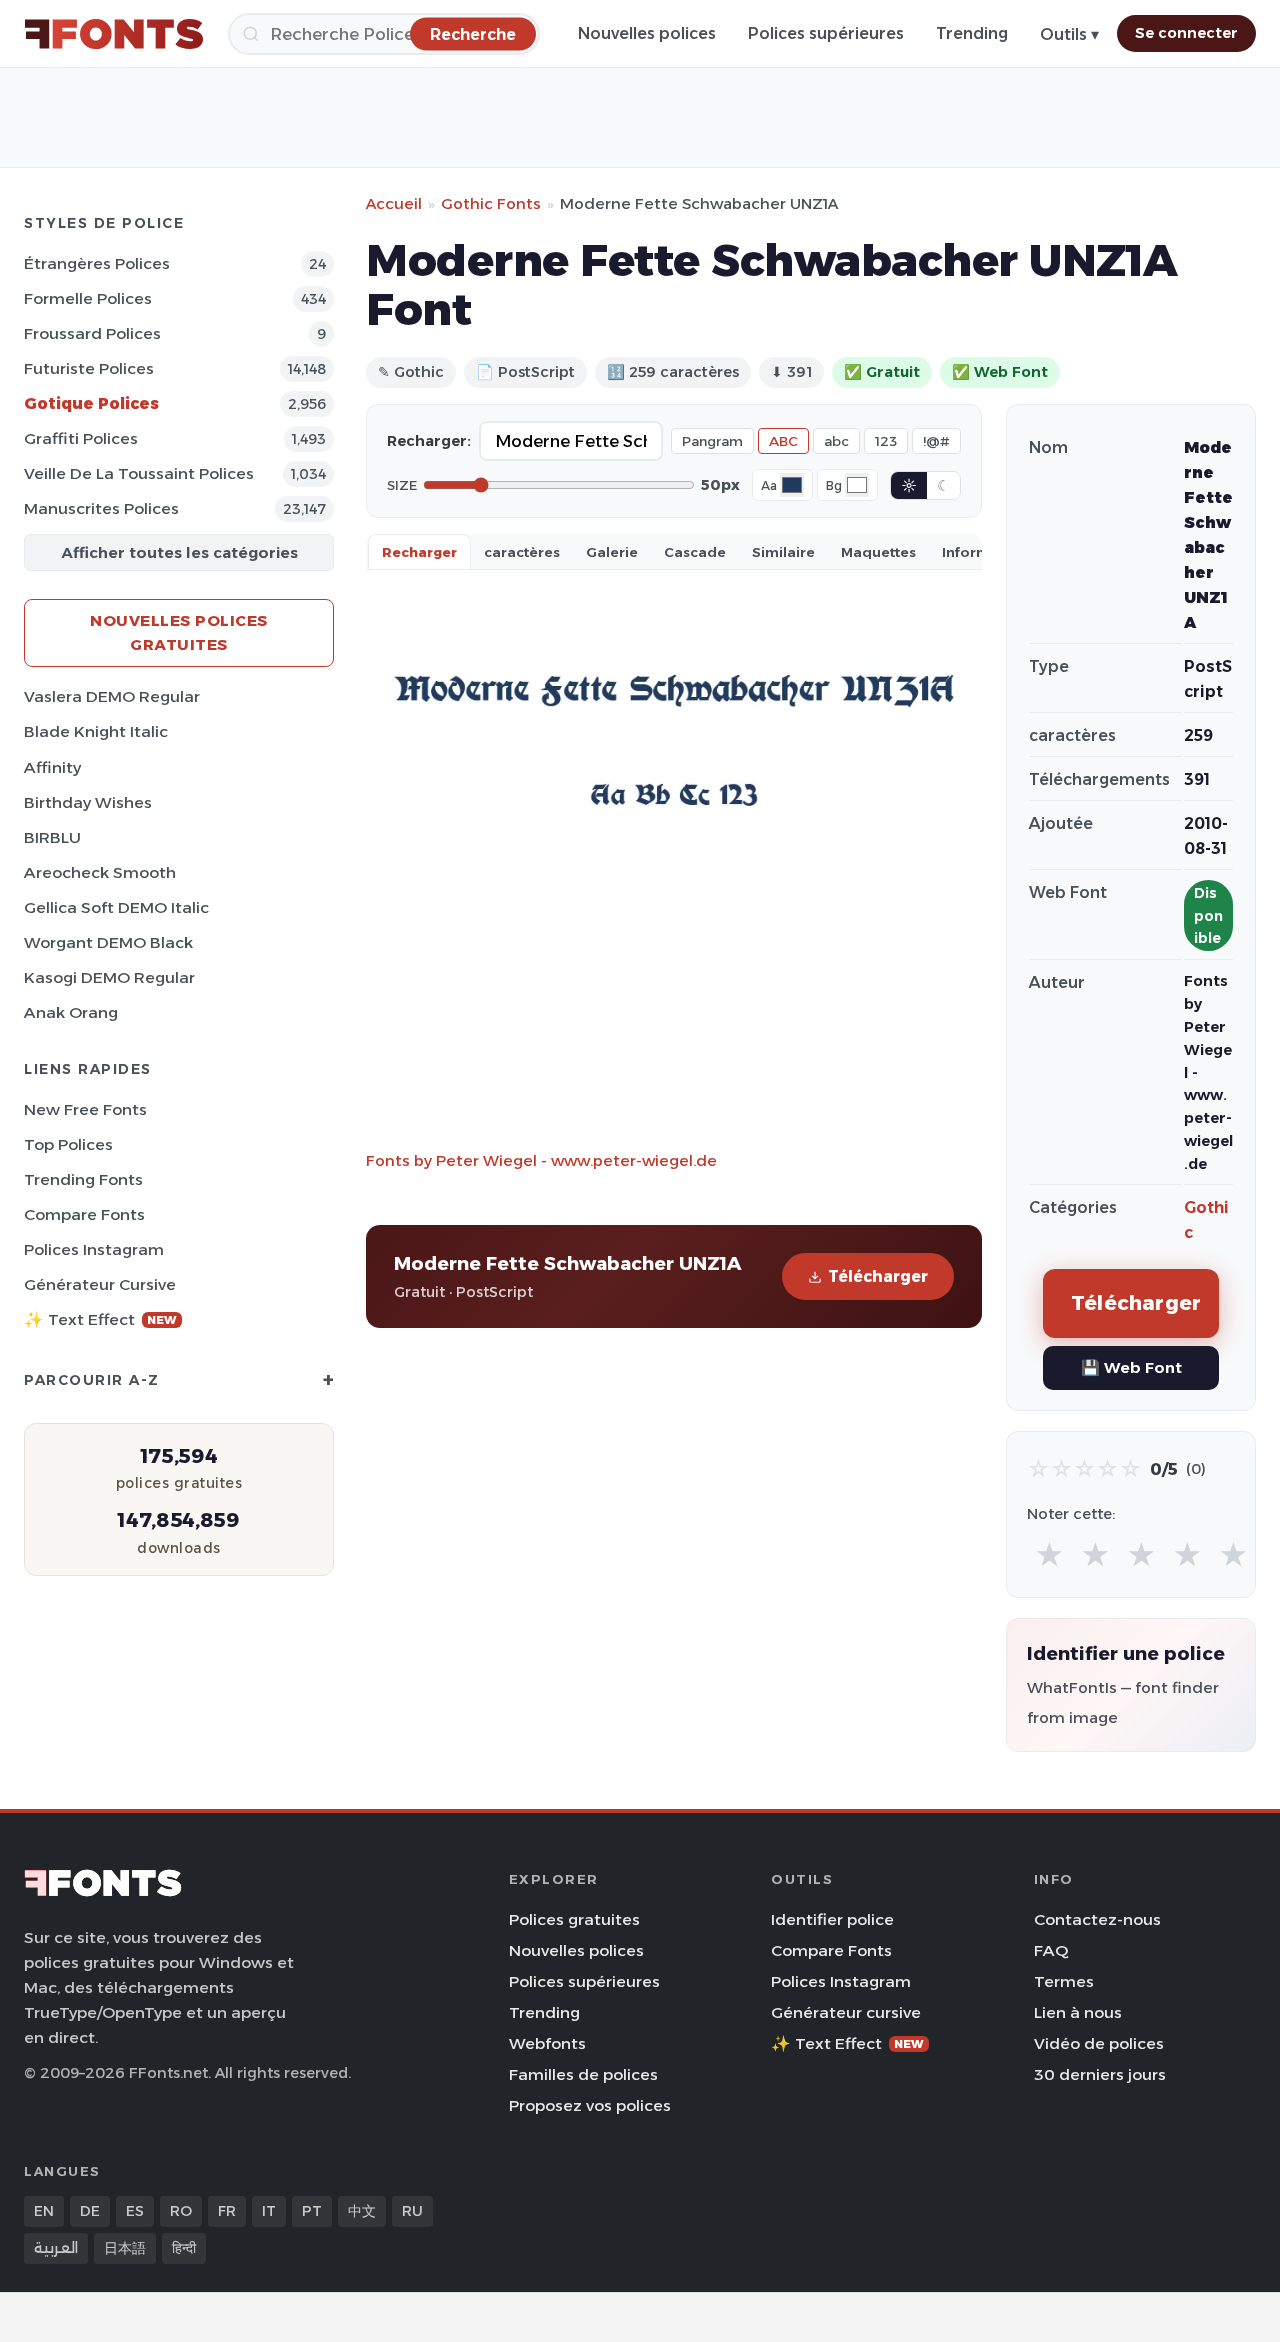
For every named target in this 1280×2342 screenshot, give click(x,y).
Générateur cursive (100, 1284)
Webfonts (547, 2043)
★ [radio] (1049, 1555)
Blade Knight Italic (96, 731)
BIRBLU (52, 837)
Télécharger (878, 1276)
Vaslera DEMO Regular (112, 696)
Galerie (612, 552)
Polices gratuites (574, 1919)
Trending (972, 33)
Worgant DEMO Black (108, 942)
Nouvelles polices (647, 33)
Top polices (68, 1144)
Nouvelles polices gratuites (179, 632)
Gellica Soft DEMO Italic (116, 907)
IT (269, 2211)
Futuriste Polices (89, 368)
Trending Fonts (83, 1179)
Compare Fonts (84, 1214)
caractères (522, 552)
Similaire (783, 552)
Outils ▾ (1069, 34)
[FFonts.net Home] (114, 34)
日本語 (125, 2248)
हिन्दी (184, 2248)
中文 (362, 2211)
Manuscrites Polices (101, 508)
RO (181, 2211)
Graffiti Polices (81, 438)
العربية (56, 2248)
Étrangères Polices (97, 263)
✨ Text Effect (100, 1319)
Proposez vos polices (590, 2105)
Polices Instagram (94, 1249)
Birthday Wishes (88, 802)
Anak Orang (71, 1012)
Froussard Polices (92, 333)
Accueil (394, 203)
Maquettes (878, 552)
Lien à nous (1078, 2012)
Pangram (712, 441)
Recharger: (429, 441)
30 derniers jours (1100, 2074)
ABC (783, 441)
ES (135, 2211)
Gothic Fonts (491, 203)
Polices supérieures (826, 33)
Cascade (695, 552)
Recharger (419, 552)
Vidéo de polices (1099, 2043)
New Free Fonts (85, 1109)
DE (90, 2211)
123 (886, 441)
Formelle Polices (88, 298)
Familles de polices (583, 2074)
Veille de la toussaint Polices (139, 473)
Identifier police (832, 1919)
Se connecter (1186, 33)
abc (836, 441)
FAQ (1051, 1950)
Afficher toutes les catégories (179, 552)
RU (412, 2211)
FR (227, 2211)
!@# (936, 441)
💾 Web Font (1131, 1367)
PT (312, 2211)
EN (44, 2211)
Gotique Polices (91, 403)
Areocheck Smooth (100, 872)
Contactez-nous (1097, 1919)
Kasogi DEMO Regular (109, 977)
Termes (1064, 1981)
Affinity (52, 767)
